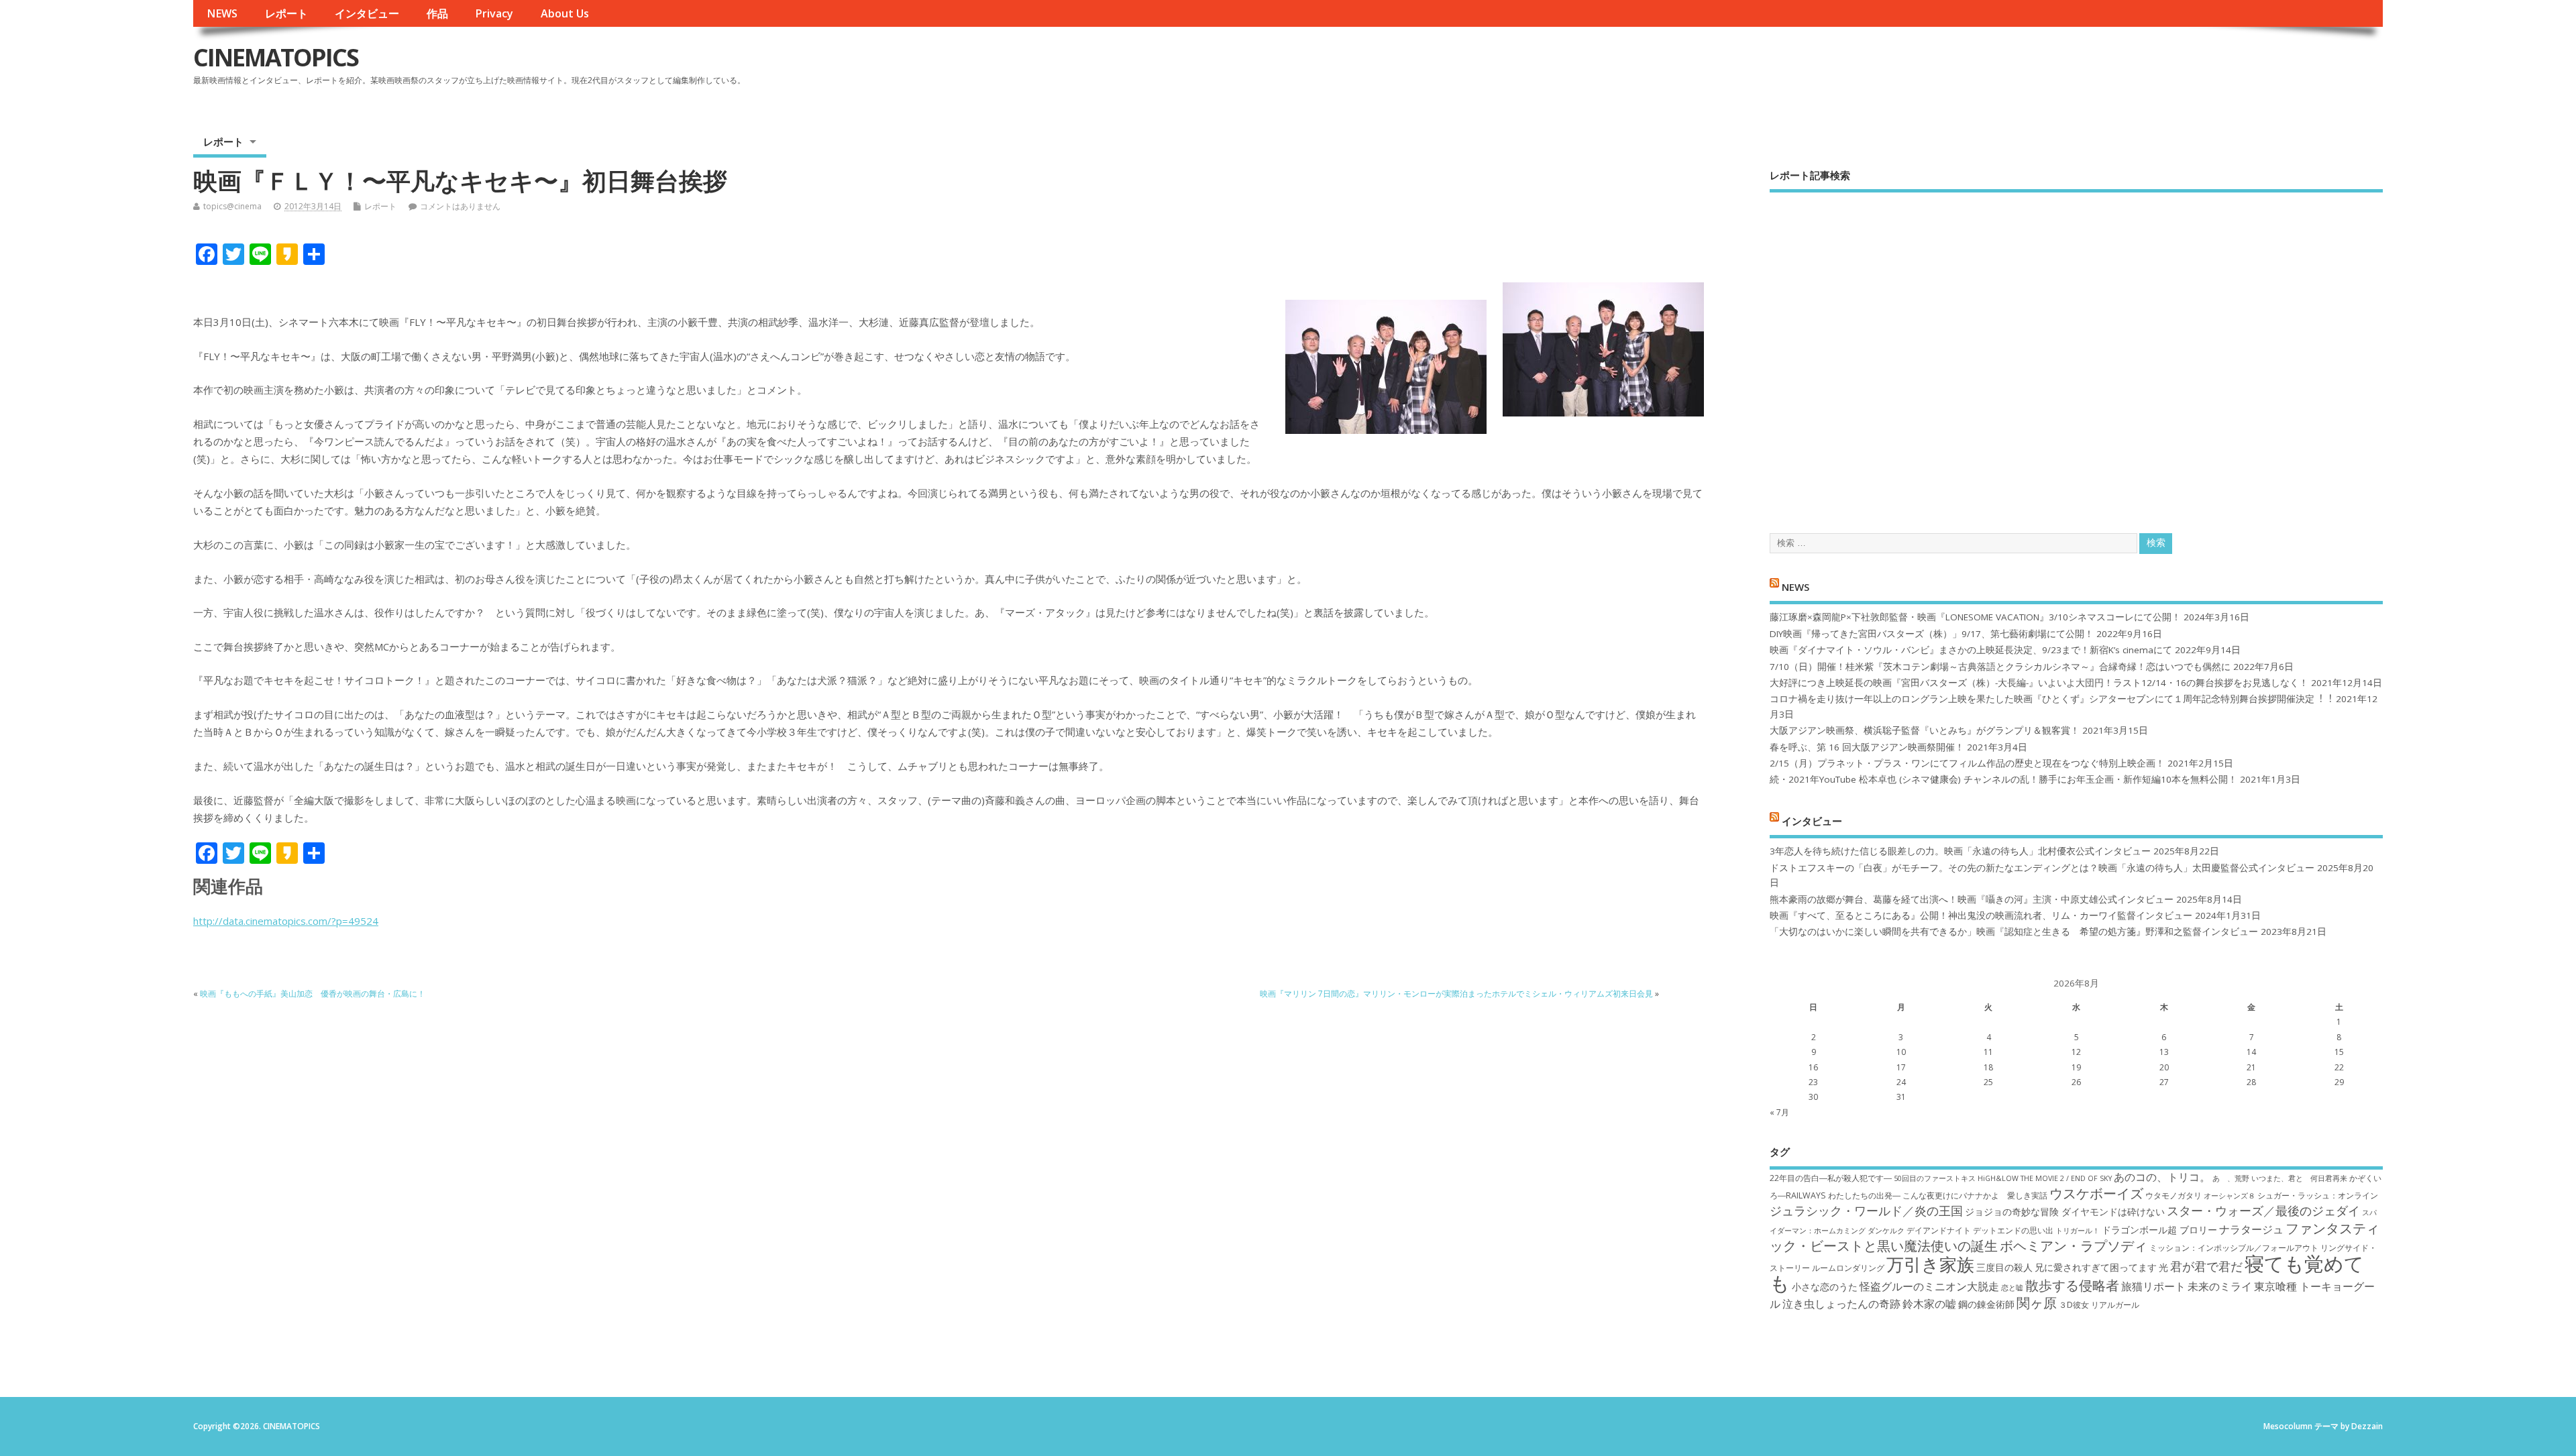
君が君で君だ (2206, 1266)
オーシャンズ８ (2230, 1196)
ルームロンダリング (1848, 1268)
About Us (565, 13)
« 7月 (1779, 1112)
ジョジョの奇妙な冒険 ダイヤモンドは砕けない (2065, 1212)
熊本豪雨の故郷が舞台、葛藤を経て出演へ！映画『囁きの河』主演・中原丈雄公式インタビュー (1972, 899)
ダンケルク (1886, 1231)
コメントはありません (460, 206)
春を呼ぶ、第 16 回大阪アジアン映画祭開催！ (1867, 747)
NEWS (222, 13)
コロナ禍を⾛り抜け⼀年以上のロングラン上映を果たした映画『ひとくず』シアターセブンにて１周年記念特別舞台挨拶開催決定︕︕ (2051, 699)
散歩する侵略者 (2072, 1285)
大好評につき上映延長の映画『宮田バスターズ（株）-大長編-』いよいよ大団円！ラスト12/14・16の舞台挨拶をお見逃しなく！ (2039, 683)
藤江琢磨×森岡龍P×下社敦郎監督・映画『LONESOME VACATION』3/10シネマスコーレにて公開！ (1975, 617)
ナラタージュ (2251, 1229)
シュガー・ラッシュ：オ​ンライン (2318, 1195)
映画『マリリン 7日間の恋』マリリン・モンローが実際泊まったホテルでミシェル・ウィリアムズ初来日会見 (1456, 994)
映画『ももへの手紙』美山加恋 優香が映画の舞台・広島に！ (313, 994)
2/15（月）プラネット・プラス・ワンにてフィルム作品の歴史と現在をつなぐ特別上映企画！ (1967, 763)
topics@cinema (232, 206)
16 (1813, 1067)
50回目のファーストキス (1935, 1178)
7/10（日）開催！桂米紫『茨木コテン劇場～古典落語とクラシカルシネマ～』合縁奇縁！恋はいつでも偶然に (2000, 667)
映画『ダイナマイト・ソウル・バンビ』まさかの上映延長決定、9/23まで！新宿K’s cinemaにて (1971, 650)
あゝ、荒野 (2231, 1178)
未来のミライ (2220, 1286)
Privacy (494, 13)
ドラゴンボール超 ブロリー (2159, 1230)
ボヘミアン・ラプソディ (2074, 1245)
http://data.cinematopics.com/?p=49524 (286, 921)
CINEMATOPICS (276, 57)
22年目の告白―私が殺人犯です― (1831, 1178)
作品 (437, 13)
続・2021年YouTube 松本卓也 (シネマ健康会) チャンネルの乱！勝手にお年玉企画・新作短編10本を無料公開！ (2003, 779)
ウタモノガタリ (2173, 1195)
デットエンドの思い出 (2013, 1230)
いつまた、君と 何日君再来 (2299, 1178)
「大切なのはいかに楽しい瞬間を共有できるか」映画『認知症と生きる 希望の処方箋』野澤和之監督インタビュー (2014, 932)
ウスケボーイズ (2096, 1193)
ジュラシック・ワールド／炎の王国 (1866, 1211)
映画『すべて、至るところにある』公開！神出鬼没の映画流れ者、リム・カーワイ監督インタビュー (1981, 915)
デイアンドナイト (1939, 1230)
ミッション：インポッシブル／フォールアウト (2234, 1248)
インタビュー (367, 13)
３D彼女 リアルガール (2099, 1305)
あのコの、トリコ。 (2162, 1177)
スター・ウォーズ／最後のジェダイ (2263, 1211)
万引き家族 (1930, 1265)
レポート (286, 13)
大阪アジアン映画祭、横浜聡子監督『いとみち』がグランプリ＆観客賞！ (1925, 730)
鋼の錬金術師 (1986, 1304)
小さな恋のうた (1825, 1287)
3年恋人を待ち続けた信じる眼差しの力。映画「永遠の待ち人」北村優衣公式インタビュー (1960, 851)
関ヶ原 (2037, 1302)
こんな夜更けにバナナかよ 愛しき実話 (1975, 1195)
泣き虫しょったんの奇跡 (1841, 1304)
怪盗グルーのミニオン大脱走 (1929, 1286)
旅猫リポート (2153, 1286)
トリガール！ (2078, 1231)
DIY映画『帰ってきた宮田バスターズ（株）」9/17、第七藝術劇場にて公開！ (1932, 634)
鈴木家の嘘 (1929, 1304)
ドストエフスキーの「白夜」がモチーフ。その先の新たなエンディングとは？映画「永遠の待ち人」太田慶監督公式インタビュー (2042, 868)
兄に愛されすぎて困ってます (2096, 1267)
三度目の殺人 (2004, 1267)
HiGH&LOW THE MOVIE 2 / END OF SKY (2045, 1178)
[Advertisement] (2076, 351)
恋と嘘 (2012, 1288)
